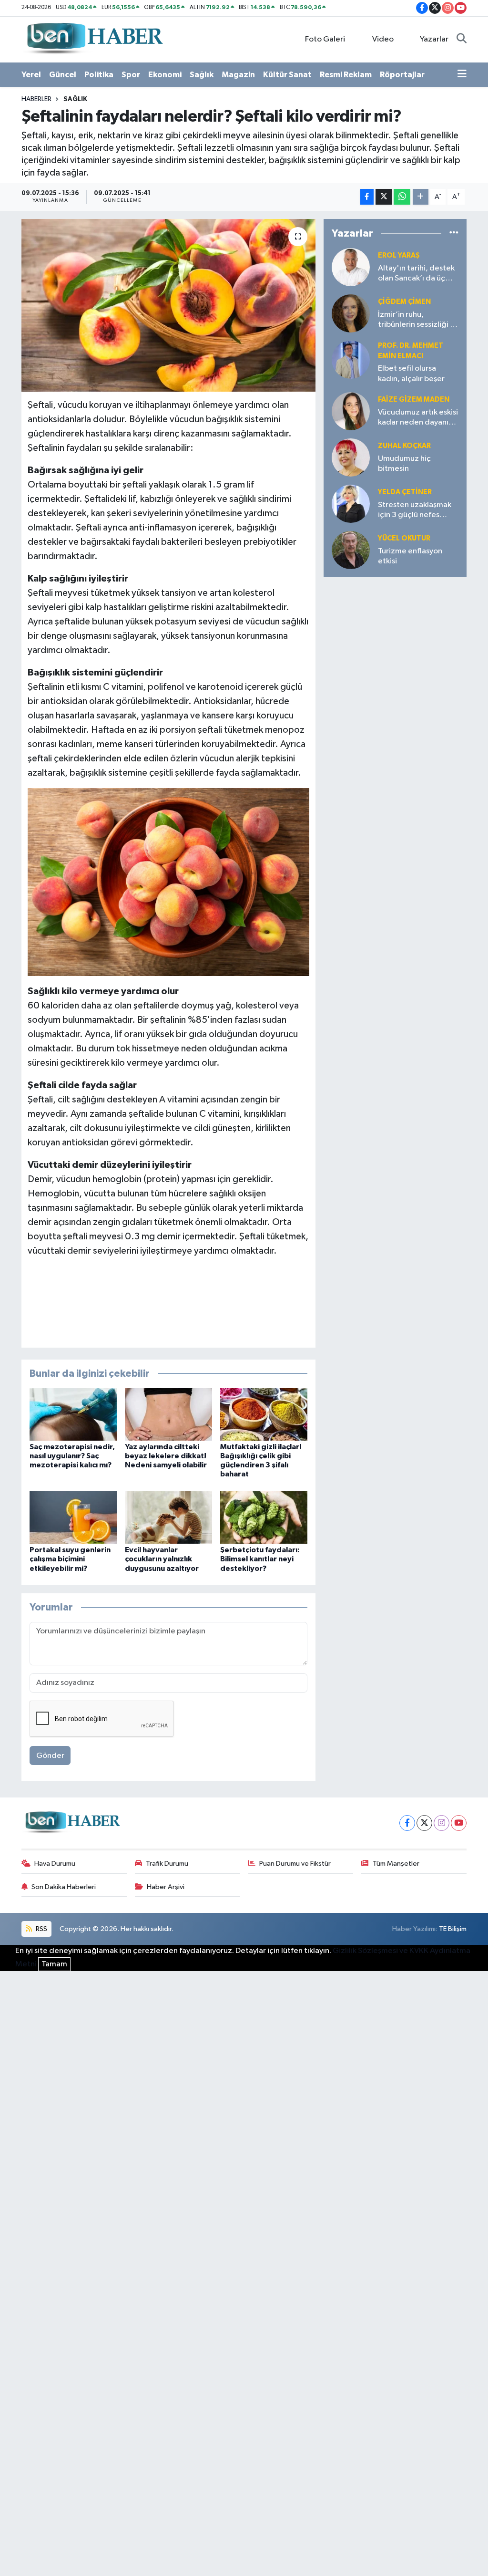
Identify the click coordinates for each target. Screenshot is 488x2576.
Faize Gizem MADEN (414, 400)
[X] (424, 1823)
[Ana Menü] (462, 75)
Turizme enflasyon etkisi (410, 556)
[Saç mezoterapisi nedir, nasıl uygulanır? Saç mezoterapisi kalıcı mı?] (73, 1414)
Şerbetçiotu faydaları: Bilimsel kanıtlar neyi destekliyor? (260, 1559)
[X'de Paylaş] (384, 197)
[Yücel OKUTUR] (351, 550)
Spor (131, 75)
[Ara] (462, 40)
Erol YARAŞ (399, 255)
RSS (41, 1929)
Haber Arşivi (166, 1887)
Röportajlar (402, 75)
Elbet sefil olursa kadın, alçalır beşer (411, 374)
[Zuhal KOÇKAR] (351, 457)
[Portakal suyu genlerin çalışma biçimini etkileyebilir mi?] (73, 1517)
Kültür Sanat (287, 75)
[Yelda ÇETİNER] (351, 504)
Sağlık (202, 75)
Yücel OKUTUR (404, 538)
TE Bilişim (453, 1929)
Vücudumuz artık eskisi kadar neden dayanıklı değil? (418, 418)
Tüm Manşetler (396, 1864)
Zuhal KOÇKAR (404, 446)
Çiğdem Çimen (404, 302)
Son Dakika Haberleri (64, 1887)
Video (383, 39)
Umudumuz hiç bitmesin (404, 464)
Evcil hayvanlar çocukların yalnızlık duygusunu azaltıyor (162, 1559)
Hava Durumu (55, 1864)
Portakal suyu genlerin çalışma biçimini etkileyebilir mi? (70, 1559)
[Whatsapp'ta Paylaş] (402, 197)
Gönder (50, 1756)
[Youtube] (459, 1823)
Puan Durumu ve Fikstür (295, 1864)
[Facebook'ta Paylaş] (367, 197)
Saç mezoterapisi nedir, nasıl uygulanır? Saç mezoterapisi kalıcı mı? (72, 1456)
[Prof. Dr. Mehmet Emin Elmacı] (351, 359)
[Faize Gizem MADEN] (351, 411)
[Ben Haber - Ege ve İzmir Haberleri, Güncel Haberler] (94, 39)
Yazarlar (434, 39)
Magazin (238, 75)
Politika (99, 75)
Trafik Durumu (167, 1864)
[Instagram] (442, 1823)
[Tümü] (454, 234)
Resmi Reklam (346, 75)
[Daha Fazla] (421, 197)
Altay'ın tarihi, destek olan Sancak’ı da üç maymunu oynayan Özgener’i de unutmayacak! (416, 274)
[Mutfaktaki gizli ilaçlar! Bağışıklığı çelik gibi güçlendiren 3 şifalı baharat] (264, 1414)
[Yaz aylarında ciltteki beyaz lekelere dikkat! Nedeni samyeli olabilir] (168, 1414)
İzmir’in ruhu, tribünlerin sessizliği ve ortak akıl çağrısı (418, 320)
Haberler (36, 99)
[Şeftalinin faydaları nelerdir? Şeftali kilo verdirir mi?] (168, 305)
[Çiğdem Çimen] (351, 313)
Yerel (31, 75)
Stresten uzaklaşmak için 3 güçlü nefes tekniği (415, 511)
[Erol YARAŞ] (351, 267)
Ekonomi (165, 75)
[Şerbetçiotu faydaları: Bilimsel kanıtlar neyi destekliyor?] (264, 1517)
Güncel (63, 75)
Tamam (54, 1964)
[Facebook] (407, 1823)
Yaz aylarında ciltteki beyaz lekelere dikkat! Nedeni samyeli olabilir (166, 1456)
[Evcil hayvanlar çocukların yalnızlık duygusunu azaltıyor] (168, 1517)
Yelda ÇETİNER (405, 492)
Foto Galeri (325, 39)
